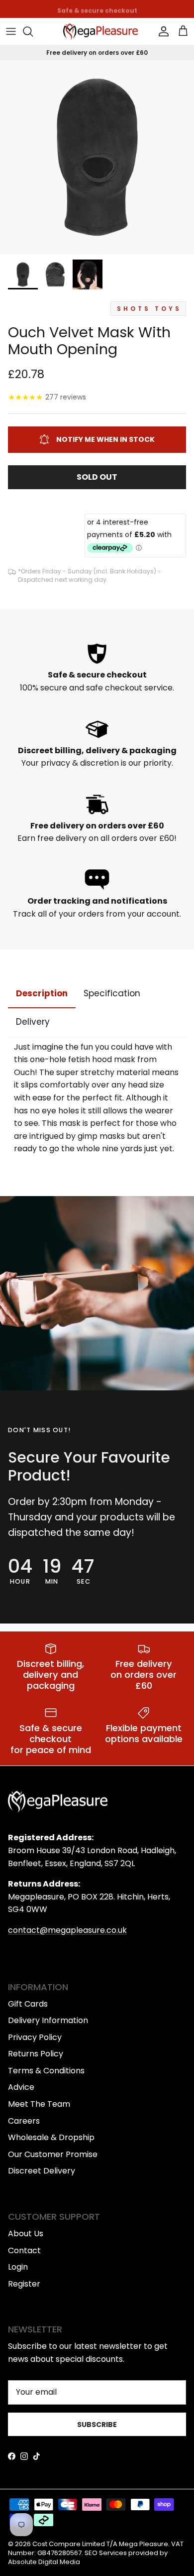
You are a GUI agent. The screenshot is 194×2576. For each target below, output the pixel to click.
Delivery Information (48, 2020)
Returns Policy (36, 2054)
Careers (24, 2121)
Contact (24, 2250)
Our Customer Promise (53, 2154)
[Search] (33, 31)
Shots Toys (149, 309)
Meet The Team (39, 2104)
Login (18, 2267)
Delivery (33, 1022)
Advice (21, 2087)
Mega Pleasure (144, 2544)
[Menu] (11, 31)
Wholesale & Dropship (51, 2137)
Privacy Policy (35, 2037)
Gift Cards (28, 2004)
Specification (112, 993)
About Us (26, 2234)
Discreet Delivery (42, 2171)
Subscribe (97, 2425)
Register (24, 2284)
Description (42, 993)
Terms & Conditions (46, 2071)
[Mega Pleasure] (100, 32)
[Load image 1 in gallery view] (97, 157)
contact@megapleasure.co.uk (67, 1930)
